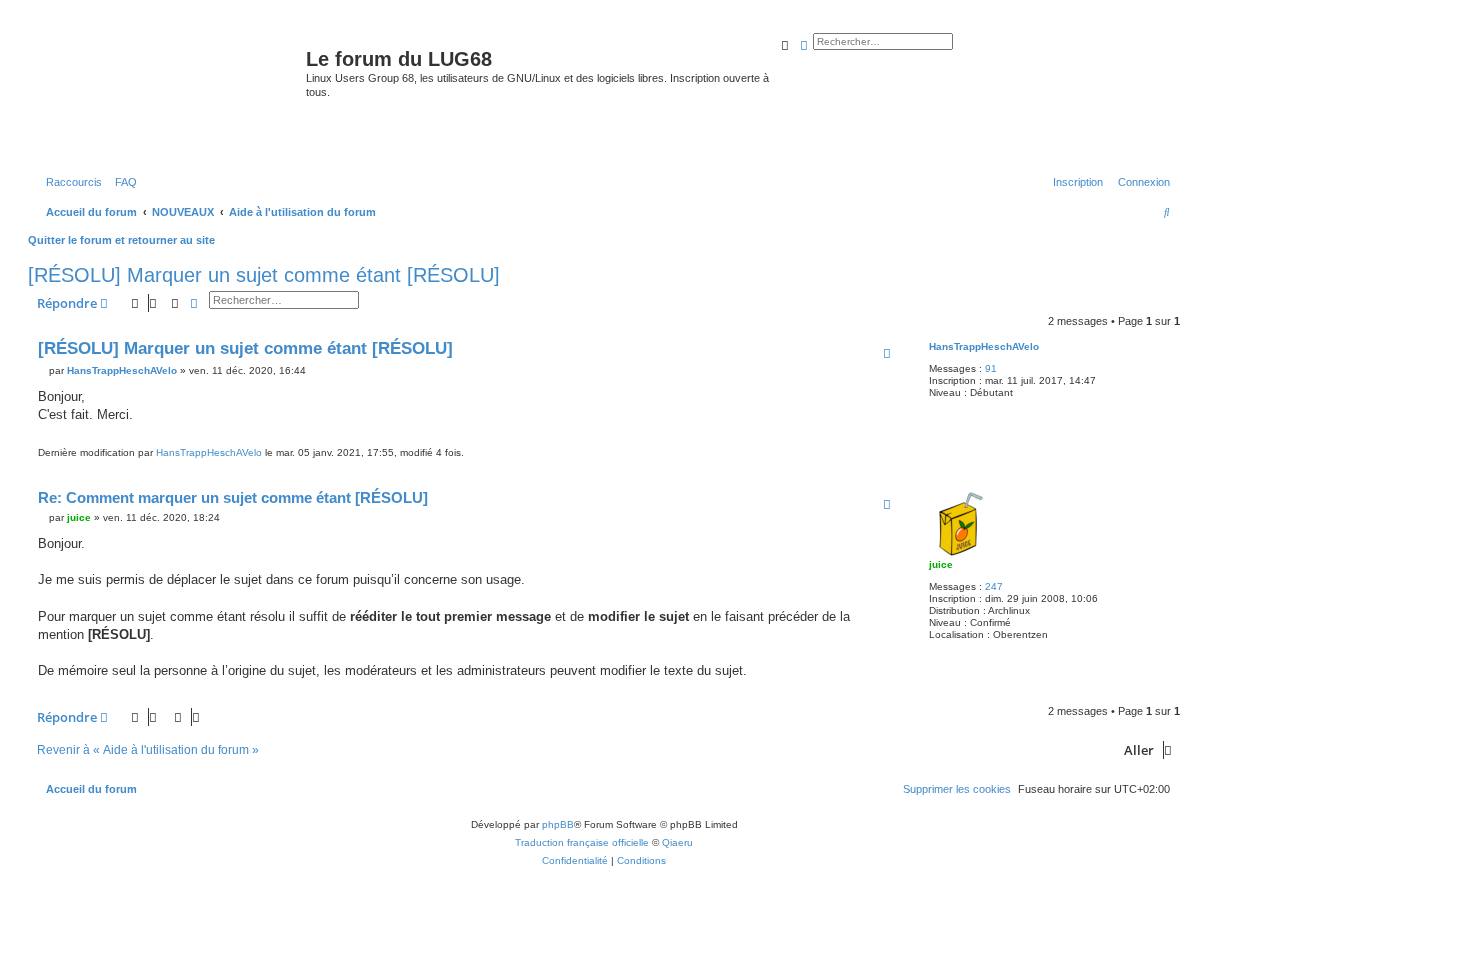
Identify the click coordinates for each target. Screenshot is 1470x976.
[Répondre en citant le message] (887, 353)
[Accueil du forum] (169, 94)
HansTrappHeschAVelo (984, 346)
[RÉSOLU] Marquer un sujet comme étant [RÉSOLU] (264, 275)
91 (991, 368)
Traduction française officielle (582, 842)
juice (941, 564)
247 (994, 586)
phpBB (558, 824)
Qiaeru (677, 842)
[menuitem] (122, 182)
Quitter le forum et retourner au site (121, 240)
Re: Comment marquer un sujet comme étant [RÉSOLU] (233, 497)
